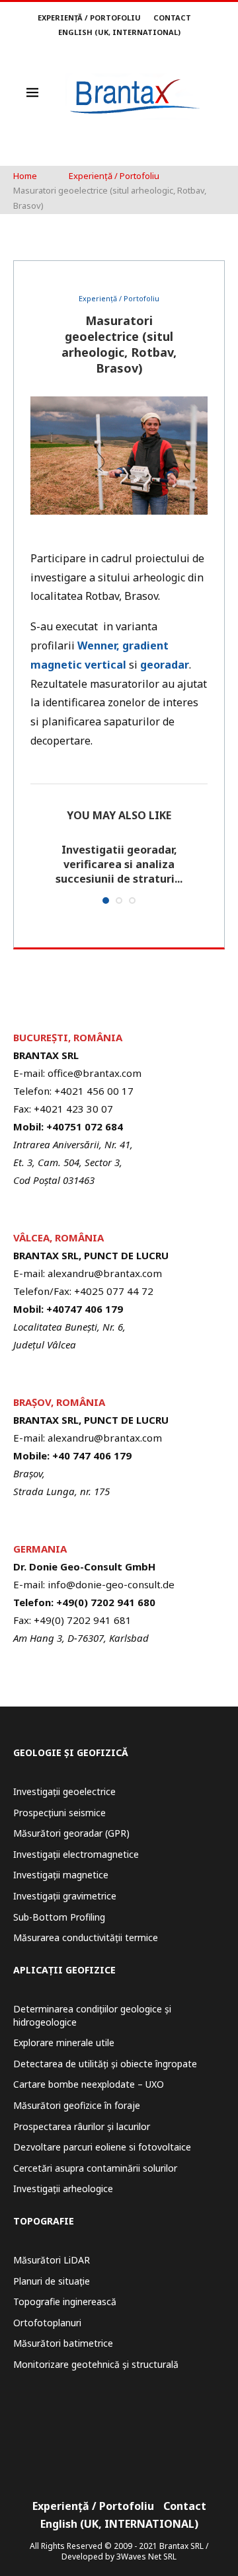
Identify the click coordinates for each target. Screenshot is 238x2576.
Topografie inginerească (65, 2301)
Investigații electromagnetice (76, 1854)
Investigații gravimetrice (65, 1896)
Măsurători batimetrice (63, 2343)
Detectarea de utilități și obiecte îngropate (105, 2064)
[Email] (128, 2457)
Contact (172, 18)
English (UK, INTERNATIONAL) (119, 32)
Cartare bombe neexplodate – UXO (89, 2084)
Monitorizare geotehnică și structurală (96, 2364)
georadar (165, 665)
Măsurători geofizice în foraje (77, 2105)
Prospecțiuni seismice (59, 1813)
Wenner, (99, 645)
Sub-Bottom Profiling (59, 1917)
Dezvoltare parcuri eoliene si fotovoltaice (102, 2147)
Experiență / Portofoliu (89, 18)
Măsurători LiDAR (52, 2260)
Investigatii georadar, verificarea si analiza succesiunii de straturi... (119, 865)
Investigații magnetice (61, 1875)
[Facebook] (110, 2457)
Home (25, 176)
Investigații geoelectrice (64, 1791)
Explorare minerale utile (64, 2042)
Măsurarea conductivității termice (86, 1937)
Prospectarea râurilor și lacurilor (82, 2126)
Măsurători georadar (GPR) (71, 1833)
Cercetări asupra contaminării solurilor (95, 2168)
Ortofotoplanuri (47, 2323)
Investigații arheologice (63, 2189)
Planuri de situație (52, 2281)
